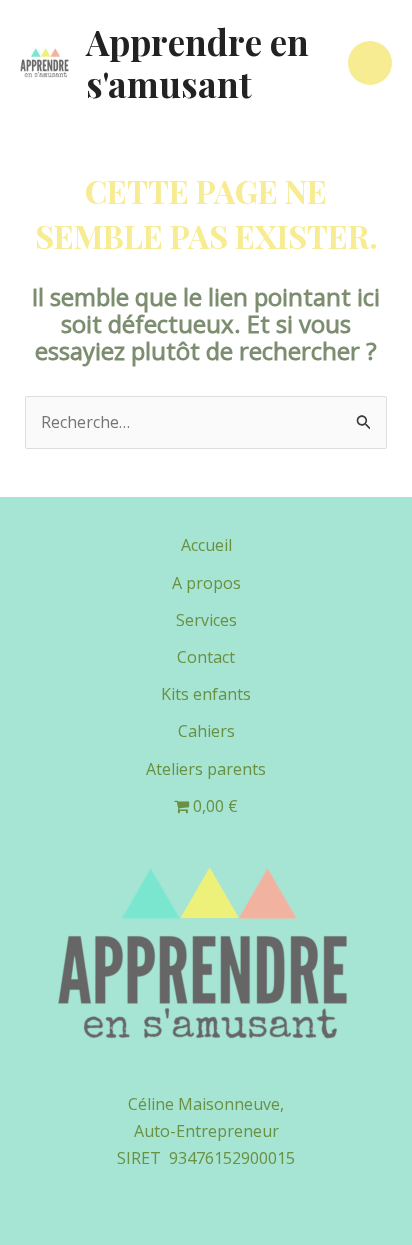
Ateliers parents (206, 769)
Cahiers (206, 731)
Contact (206, 657)
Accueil (206, 545)
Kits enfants (206, 694)
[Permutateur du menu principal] (370, 63)
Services (206, 620)
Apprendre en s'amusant (197, 62)
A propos (206, 583)
